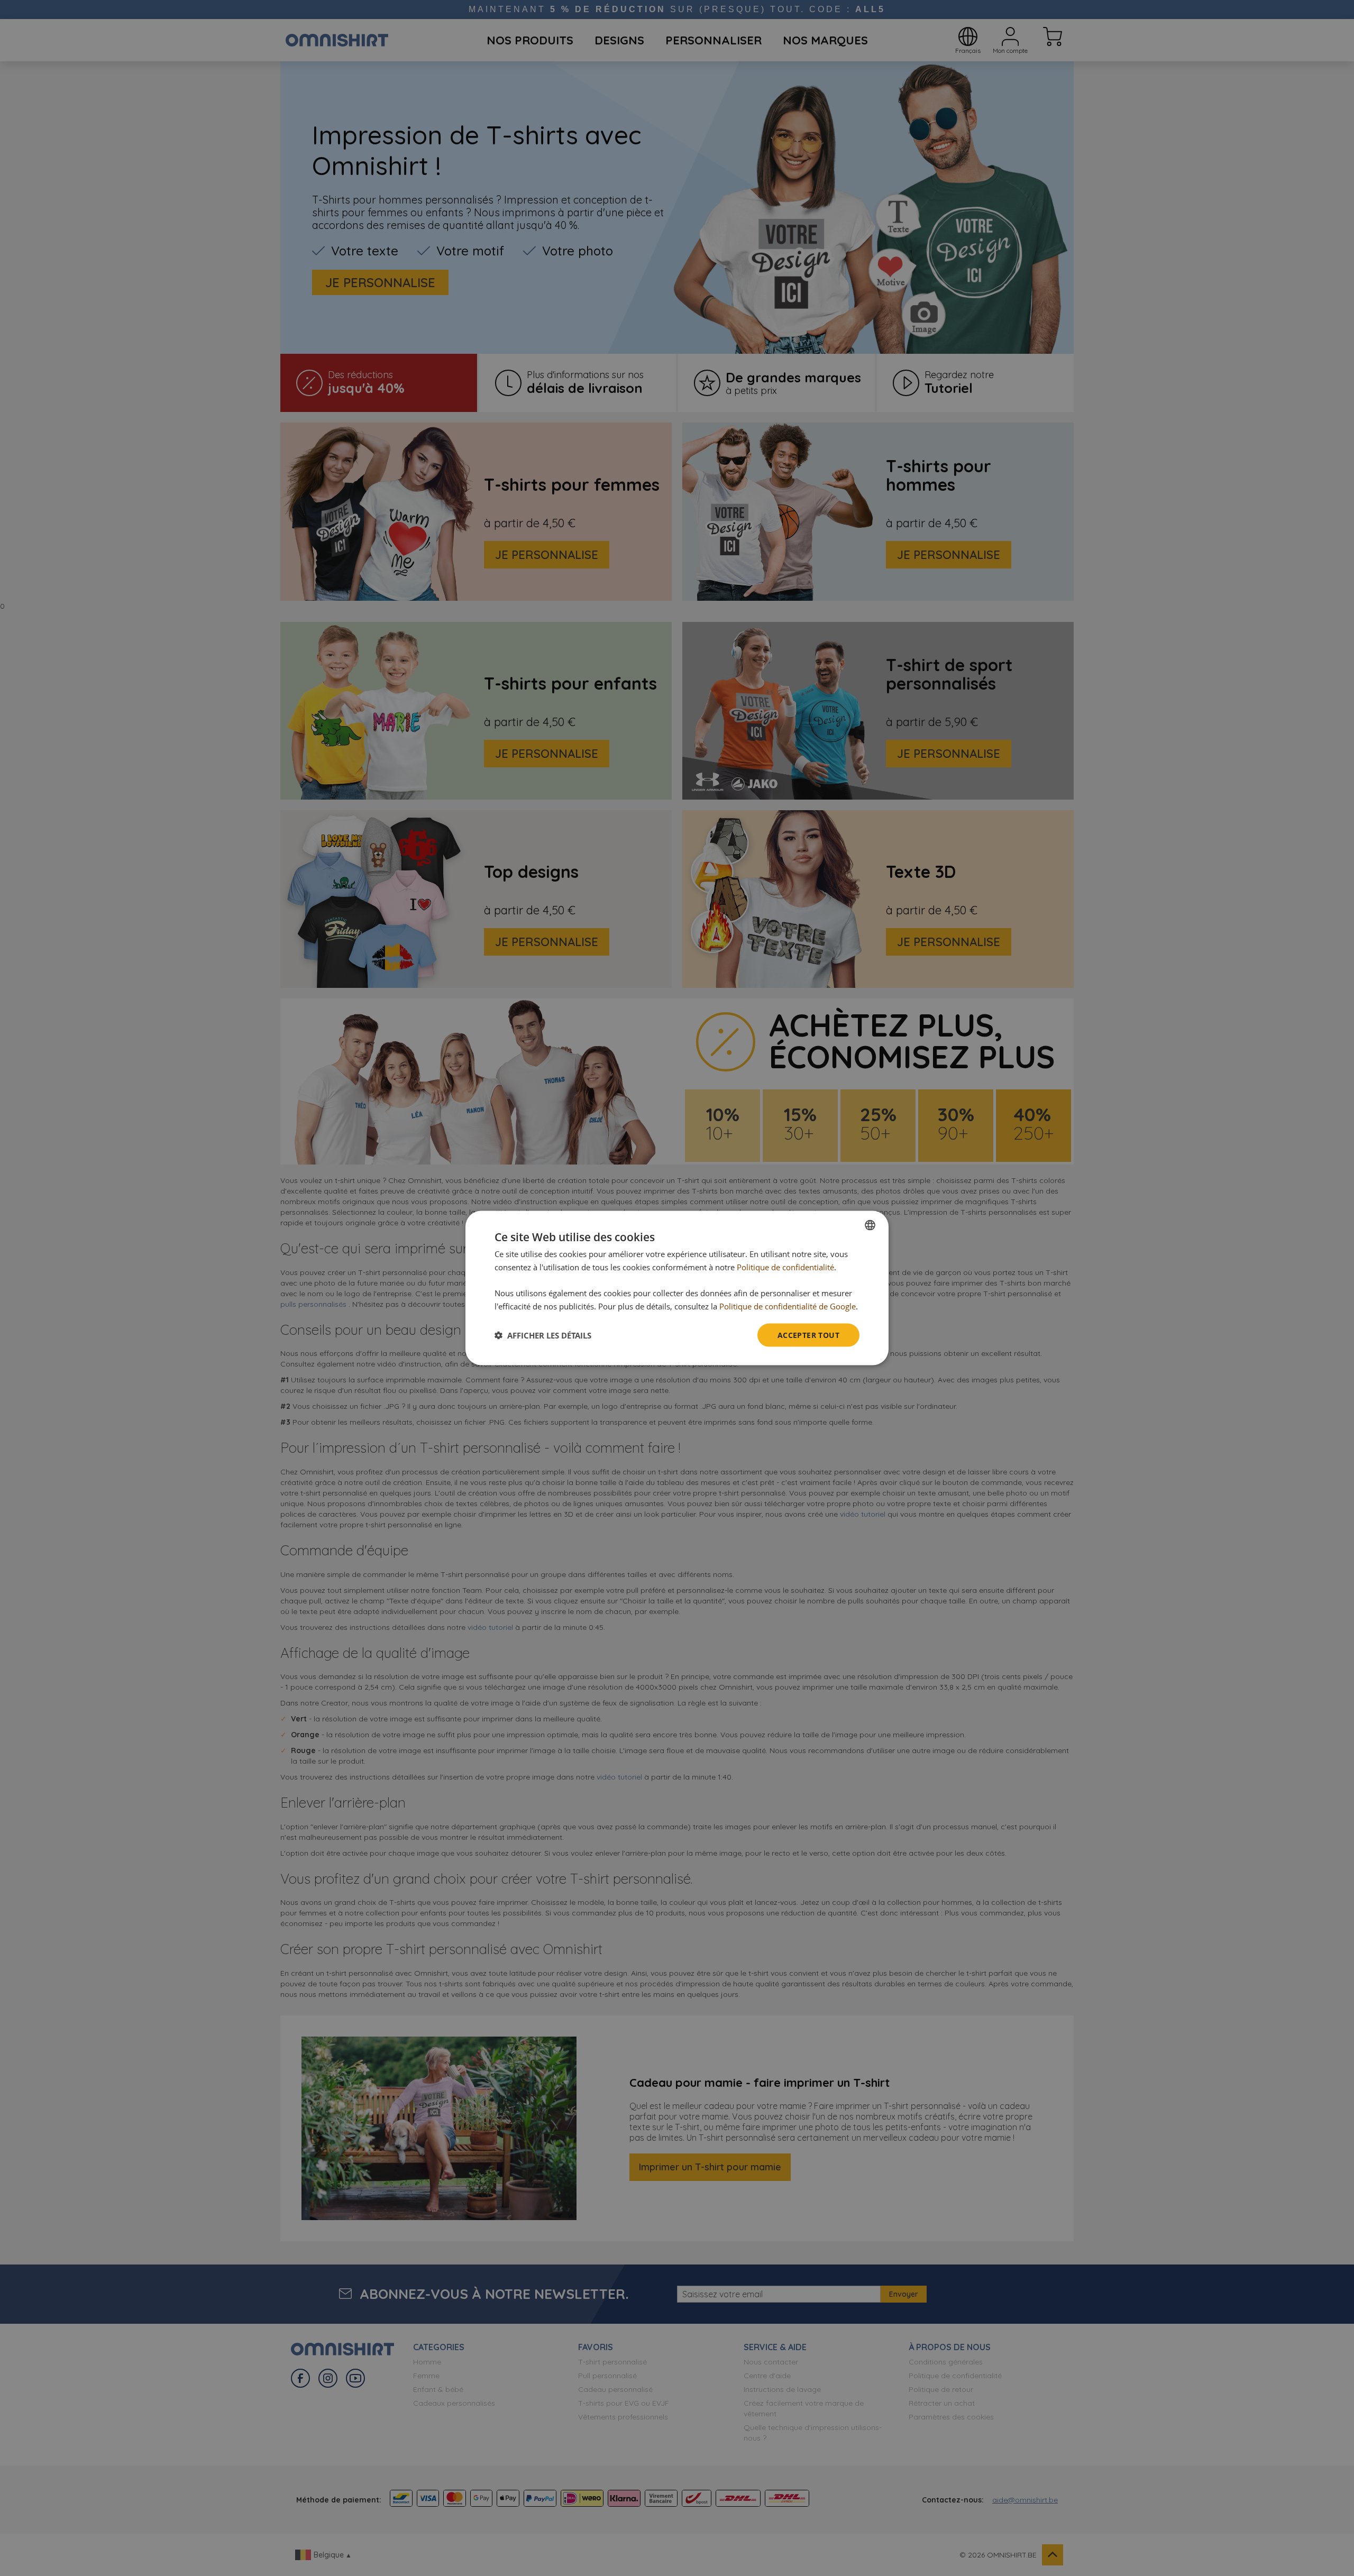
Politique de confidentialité (785, 1267)
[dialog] (677, 1288)
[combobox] (870, 1225)
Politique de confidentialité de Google (788, 1306)
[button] (543, 1335)
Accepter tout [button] (808, 1335)
